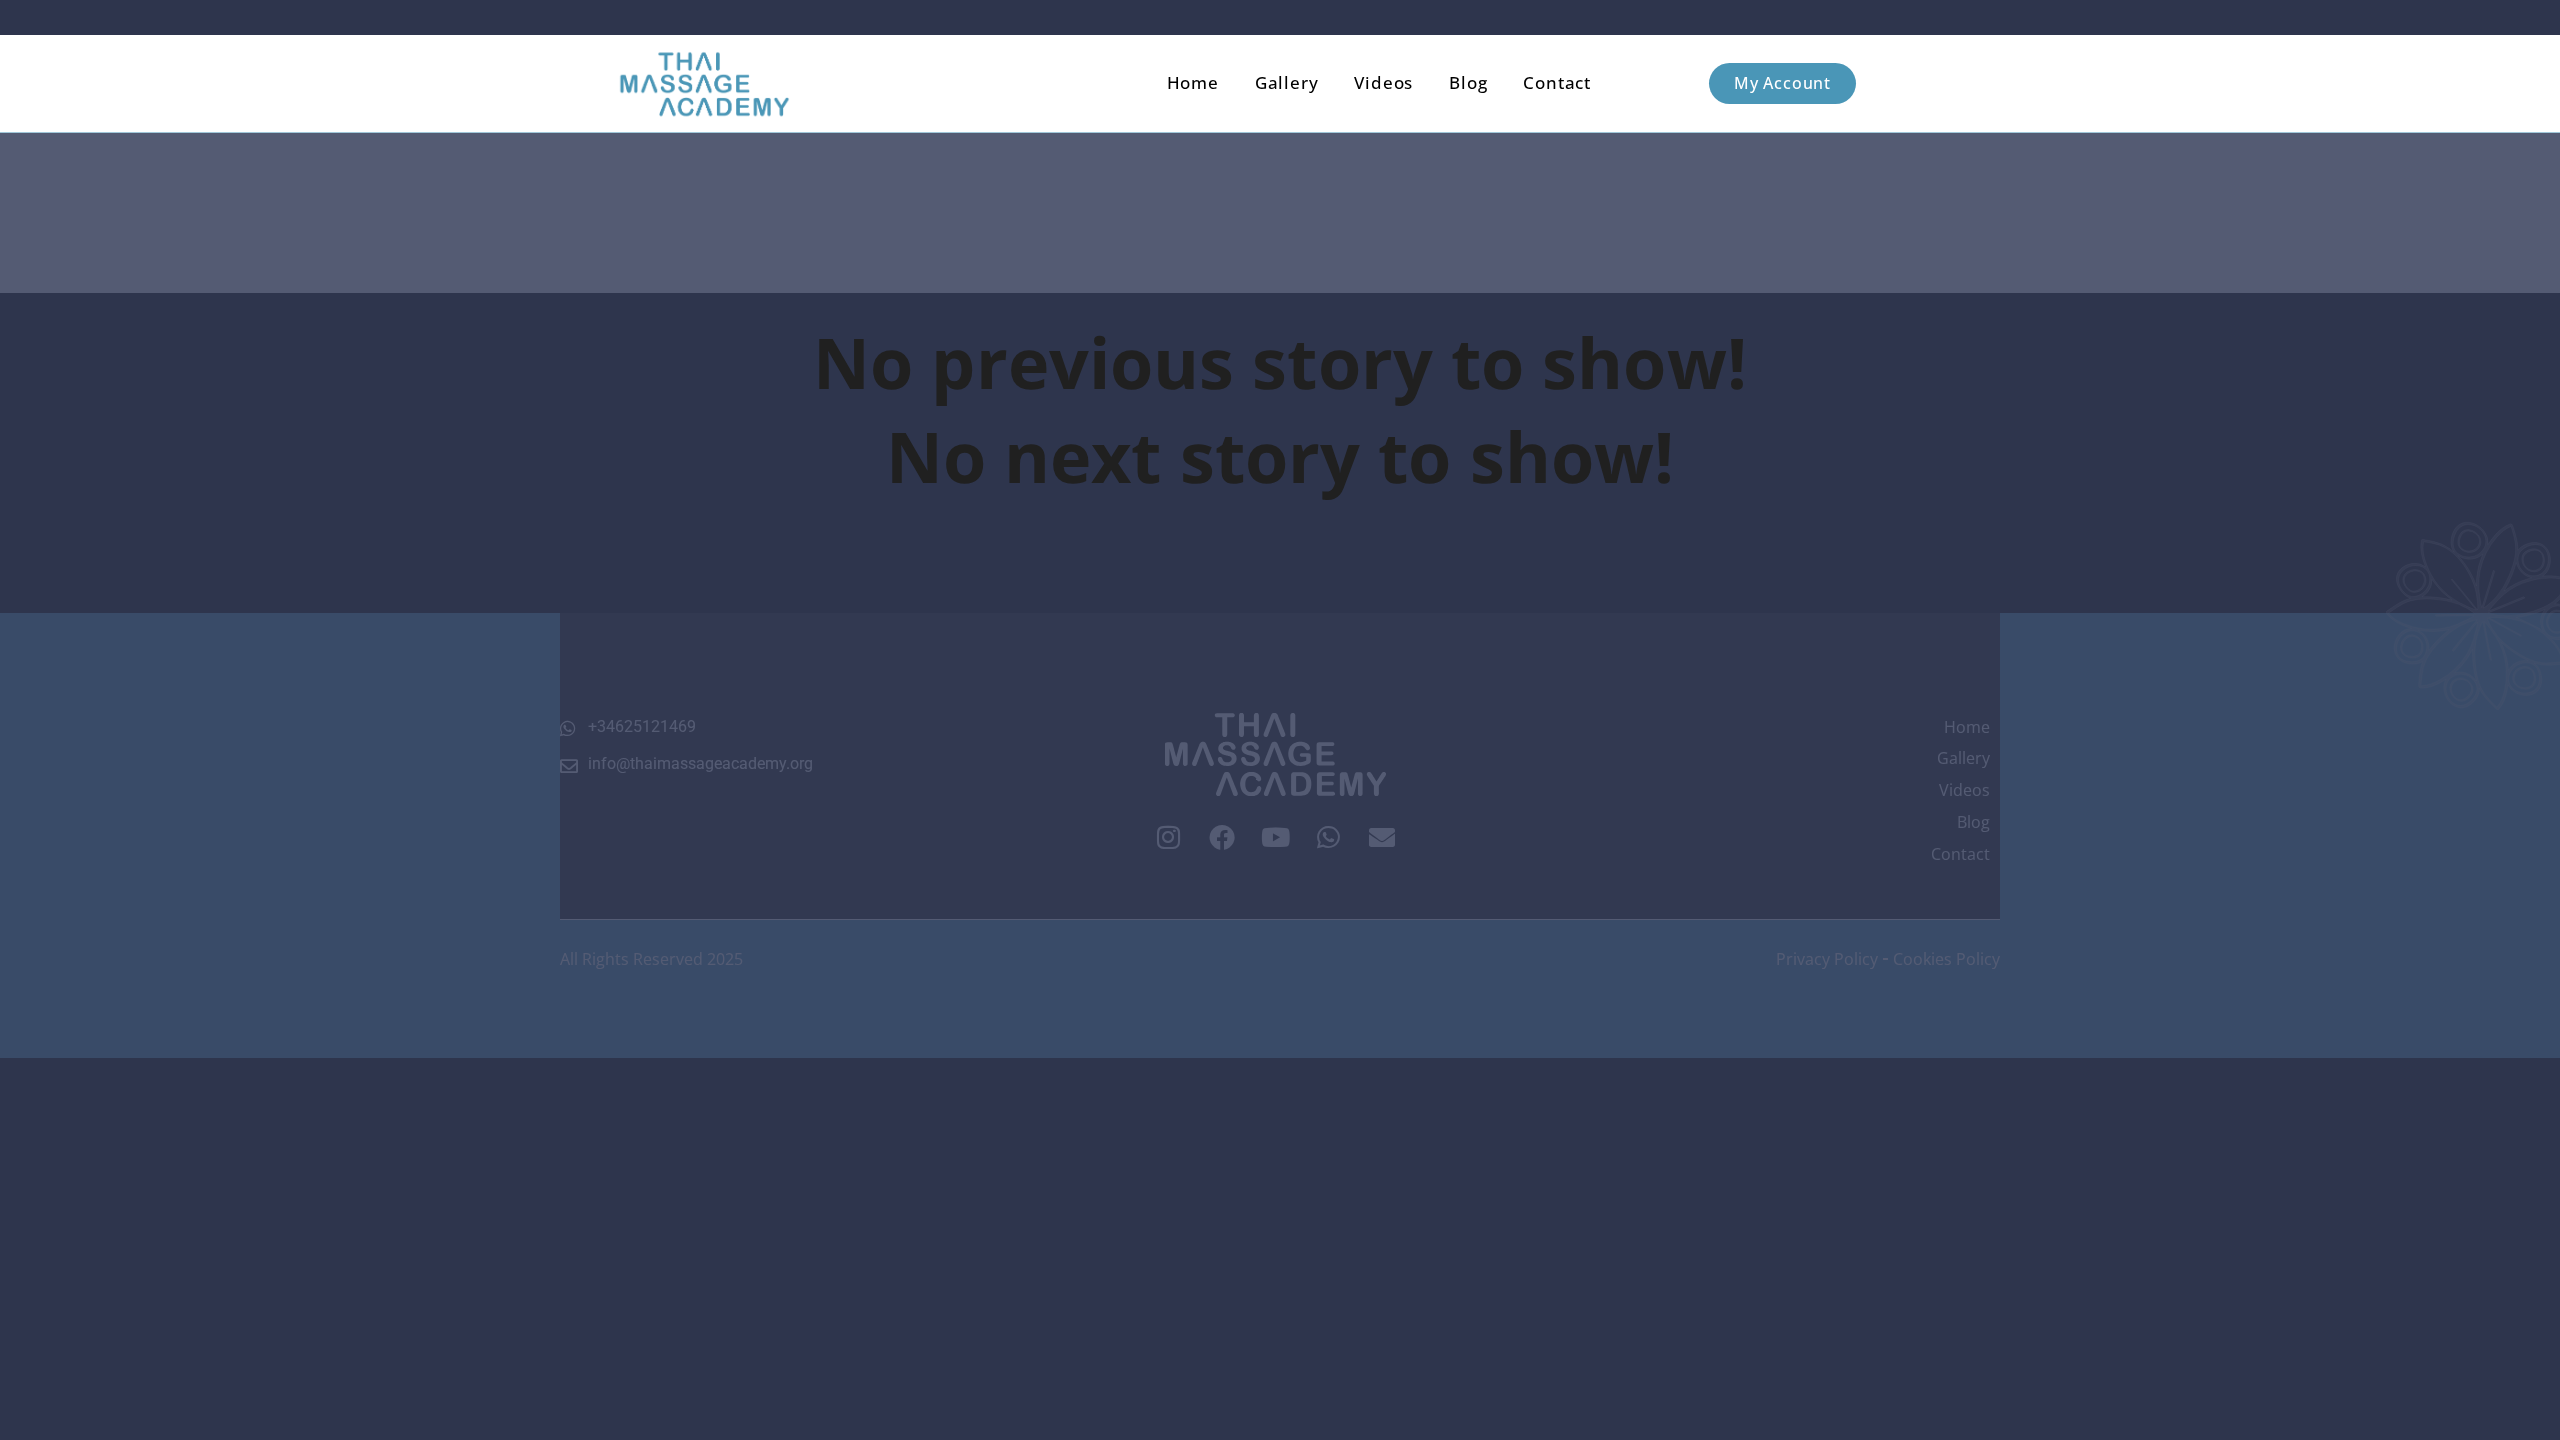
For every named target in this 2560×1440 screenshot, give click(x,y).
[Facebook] (1222, 837)
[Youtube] (1275, 837)
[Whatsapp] (1329, 837)
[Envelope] (1383, 837)
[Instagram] (1168, 837)
